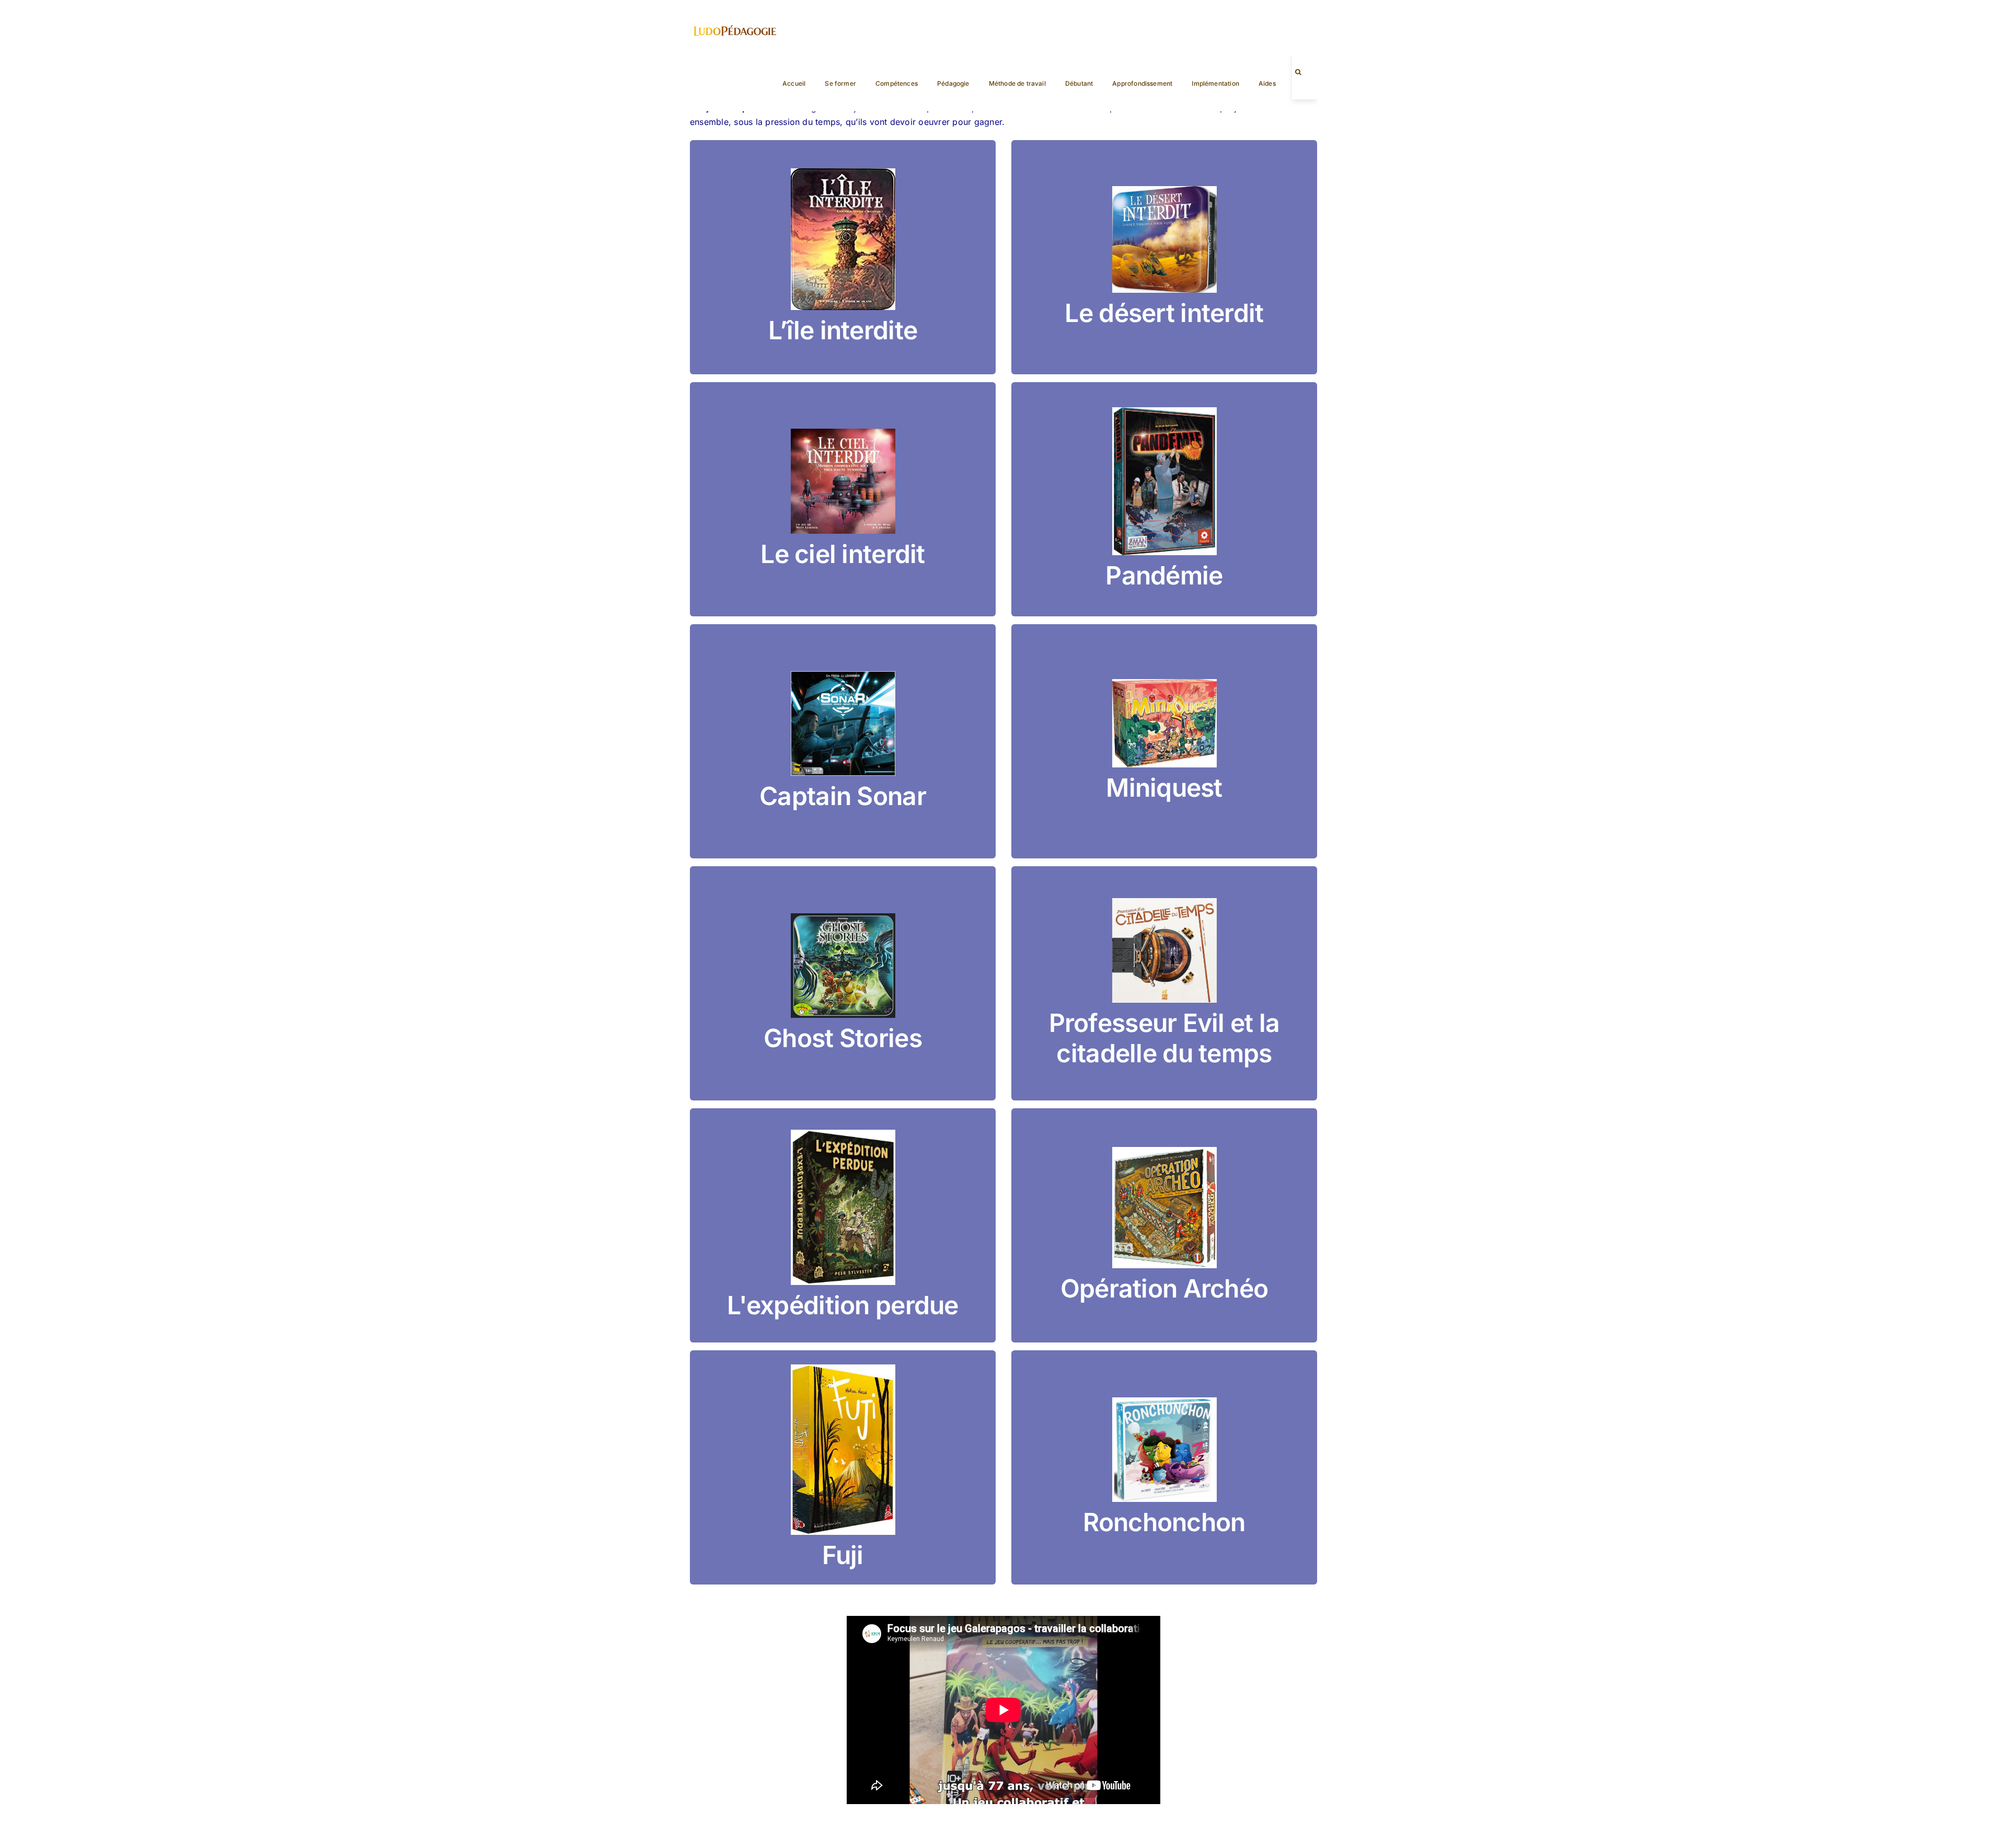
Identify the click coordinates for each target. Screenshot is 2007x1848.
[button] (1298, 72)
